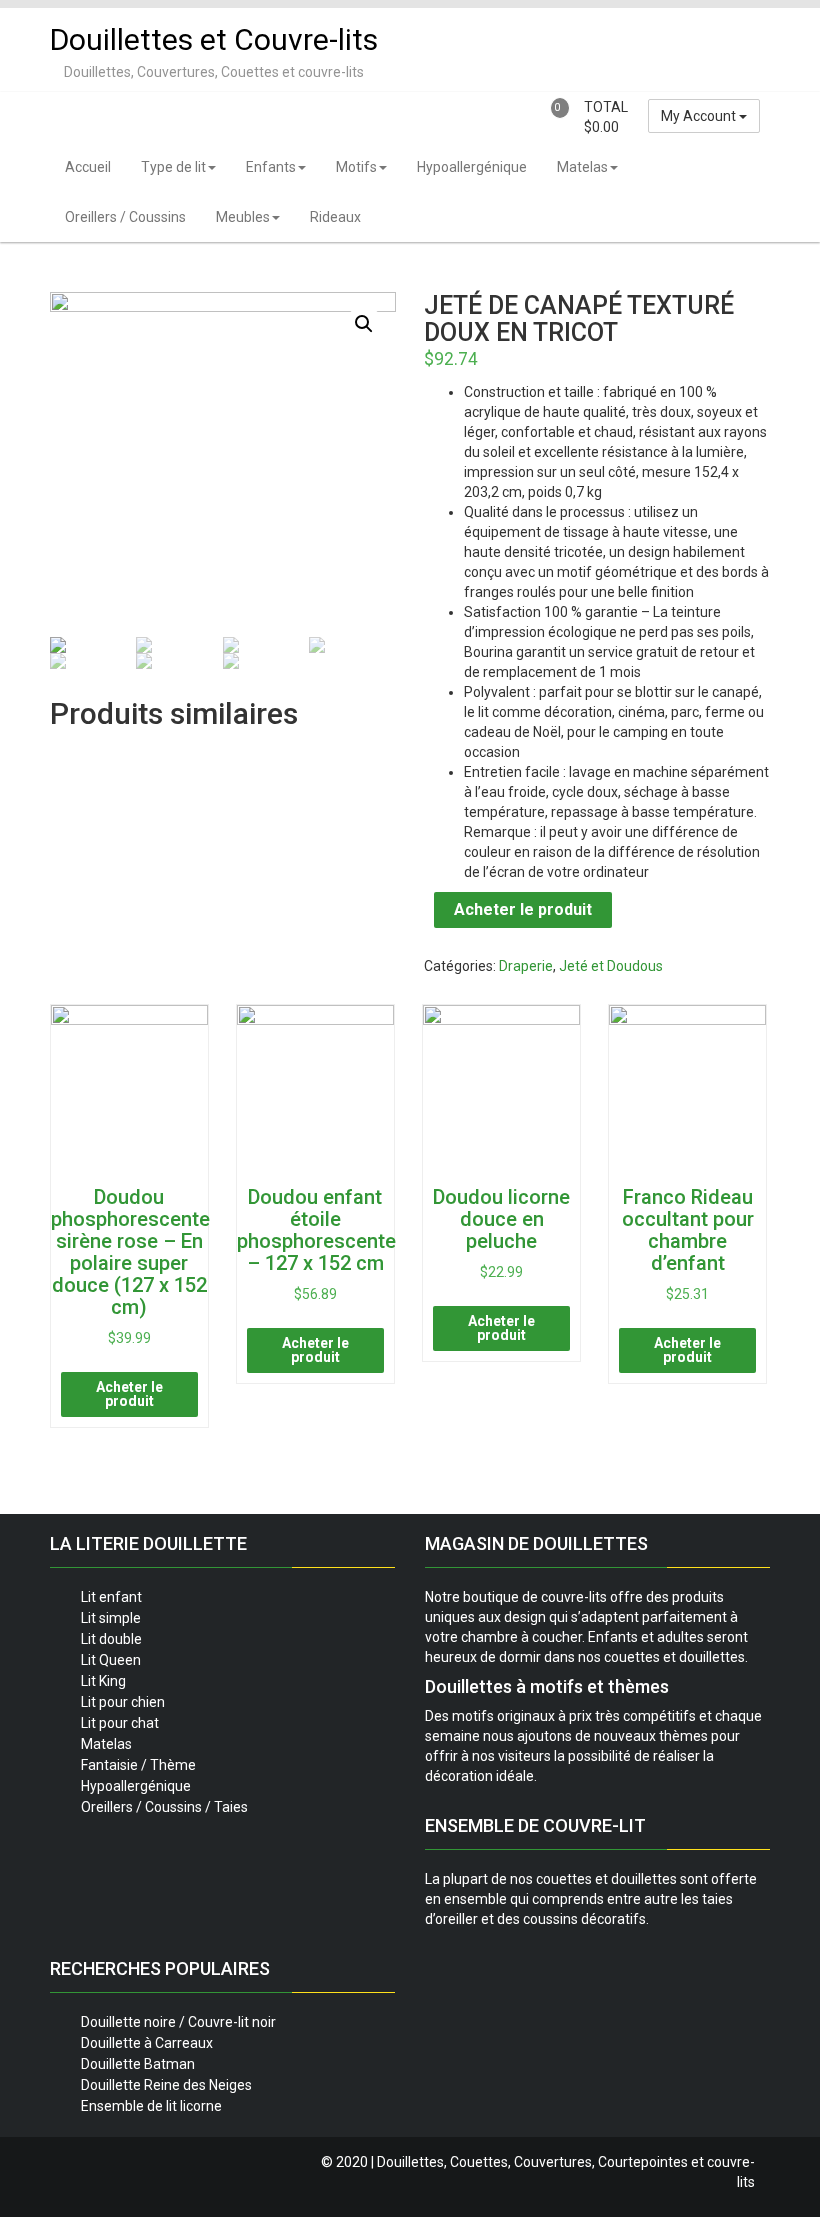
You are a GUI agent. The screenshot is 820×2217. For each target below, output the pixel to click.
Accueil (88, 167)
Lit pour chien (123, 1702)
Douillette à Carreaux (147, 2043)
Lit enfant (111, 1597)
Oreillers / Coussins (125, 217)
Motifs (356, 167)
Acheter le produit (523, 909)
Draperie (526, 966)
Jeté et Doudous (611, 966)
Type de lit (173, 167)
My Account (700, 116)
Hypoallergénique (472, 167)
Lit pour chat (120, 1723)
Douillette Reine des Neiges (166, 2085)
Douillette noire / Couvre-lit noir (178, 2022)
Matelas (582, 167)
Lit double (111, 1639)
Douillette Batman (138, 2064)
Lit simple (111, 1618)
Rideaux (335, 217)
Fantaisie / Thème (138, 1765)
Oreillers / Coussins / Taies (164, 1807)
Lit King (103, 1681)
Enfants (271, 167)
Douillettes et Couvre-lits (214, 39)
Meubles (243, 217)
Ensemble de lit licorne (151, 2106)
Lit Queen (111, 1660)
